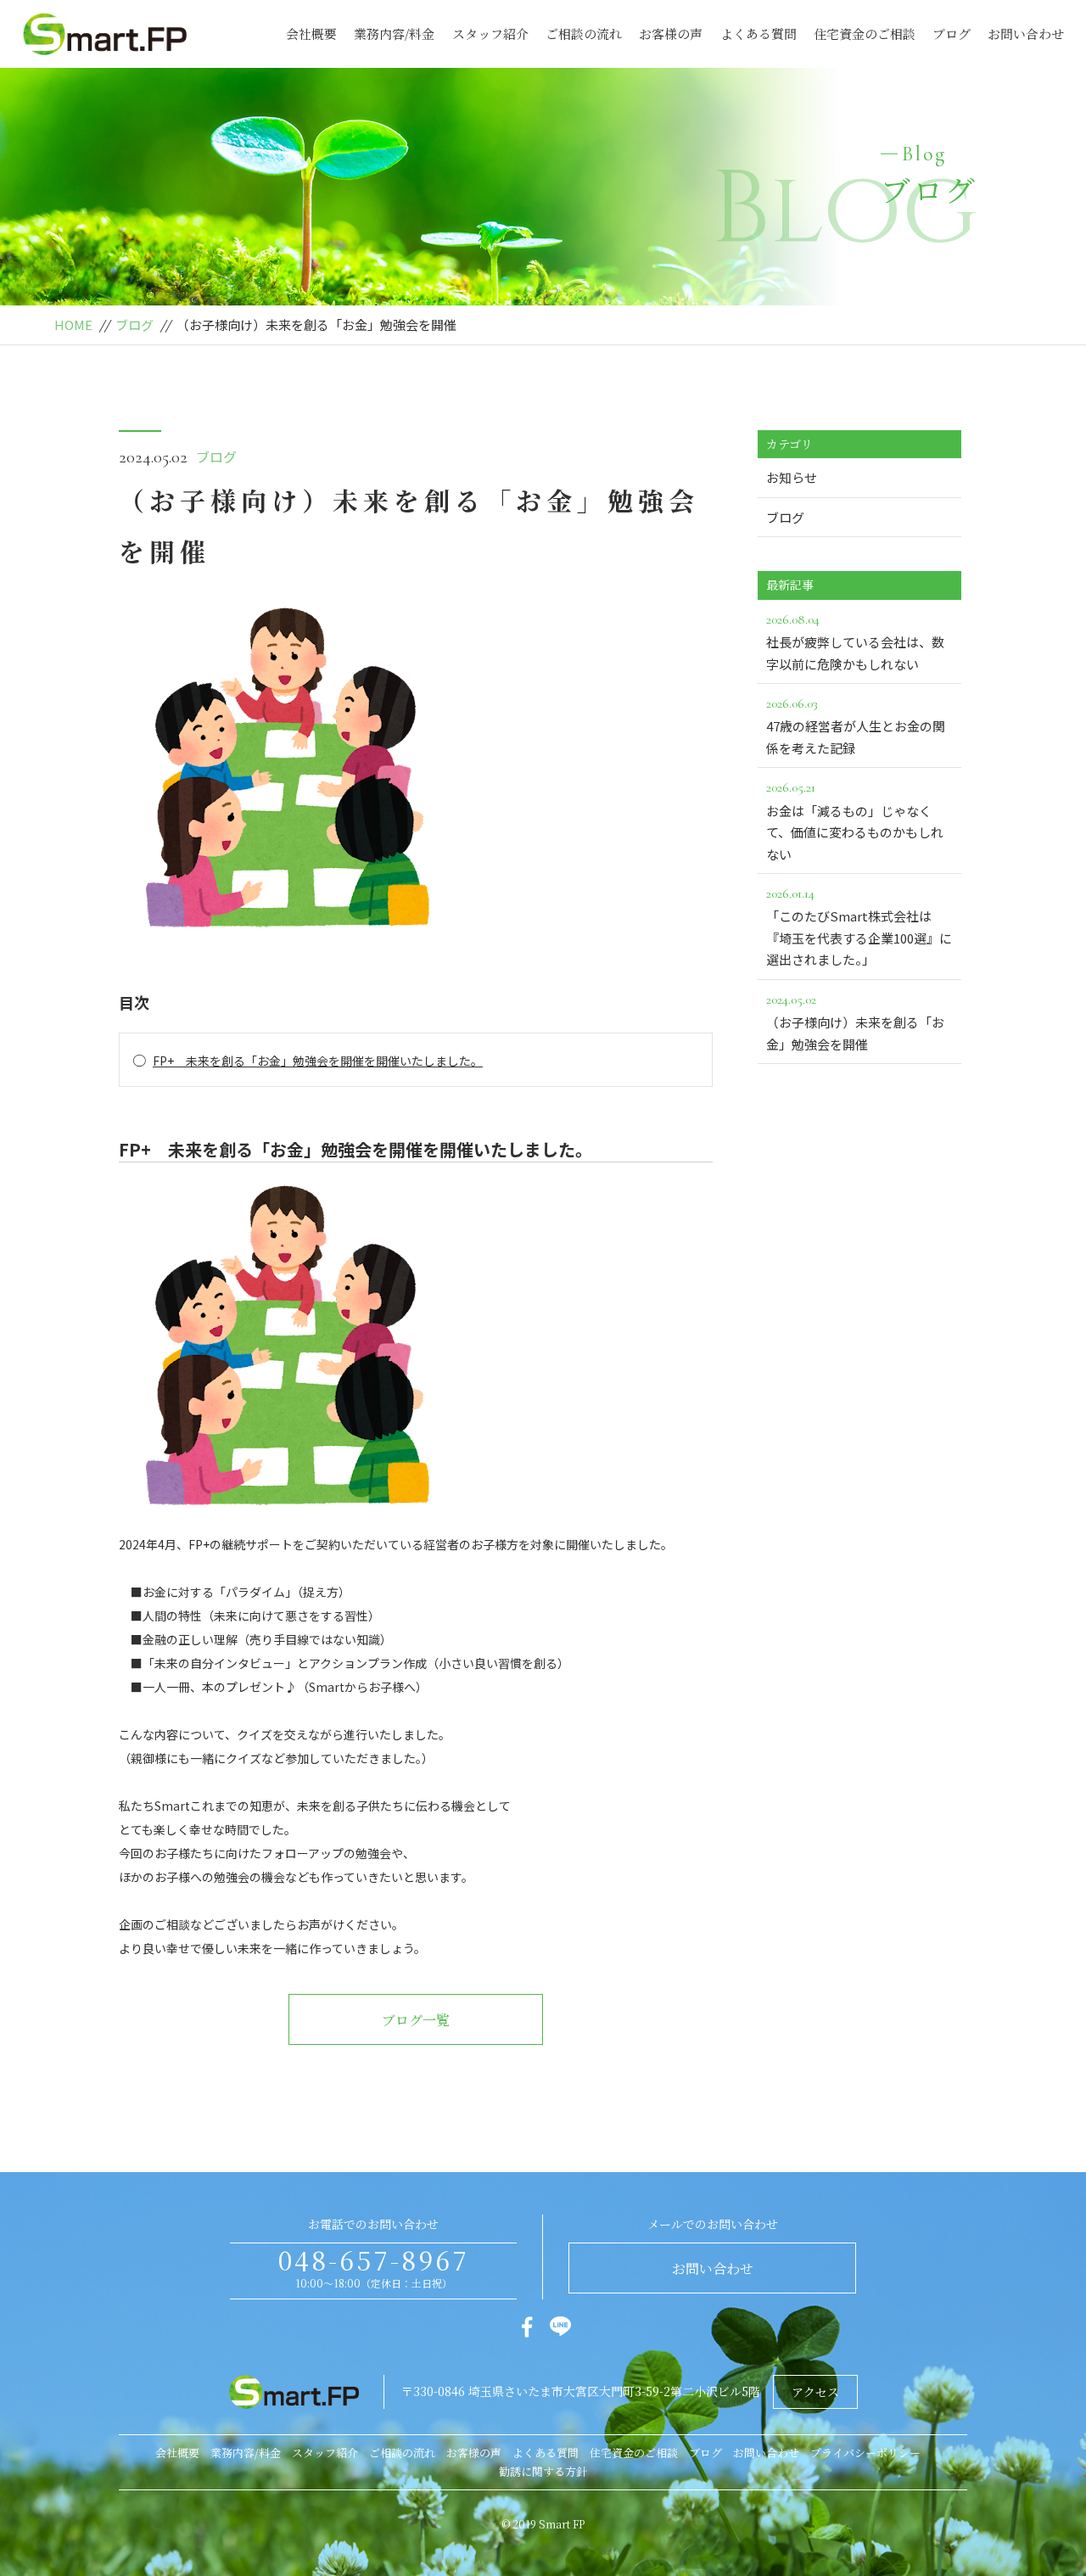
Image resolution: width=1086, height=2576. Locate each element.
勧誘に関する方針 (543, 2471)
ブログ (952, 34)
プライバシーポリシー (865, 2453)
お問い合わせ (1026, 34)
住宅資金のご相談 (865, 34)
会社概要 (311, 34)
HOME (73, 325)
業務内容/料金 (394, 34)
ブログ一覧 (416, 2020)
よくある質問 (759, 34)
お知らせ (792, 477)
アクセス (815, 2392)
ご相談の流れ (584, 34)
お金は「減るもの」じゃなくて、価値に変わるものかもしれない (855, 820)
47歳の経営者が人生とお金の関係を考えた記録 (856, 726)
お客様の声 (671, 34)
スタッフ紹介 (490, 34)
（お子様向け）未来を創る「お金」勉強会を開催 (855, 1022)
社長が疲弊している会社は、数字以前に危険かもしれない (855, 642)
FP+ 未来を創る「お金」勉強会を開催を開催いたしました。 (318, 1061)
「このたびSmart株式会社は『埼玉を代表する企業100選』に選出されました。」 (859, 927)
